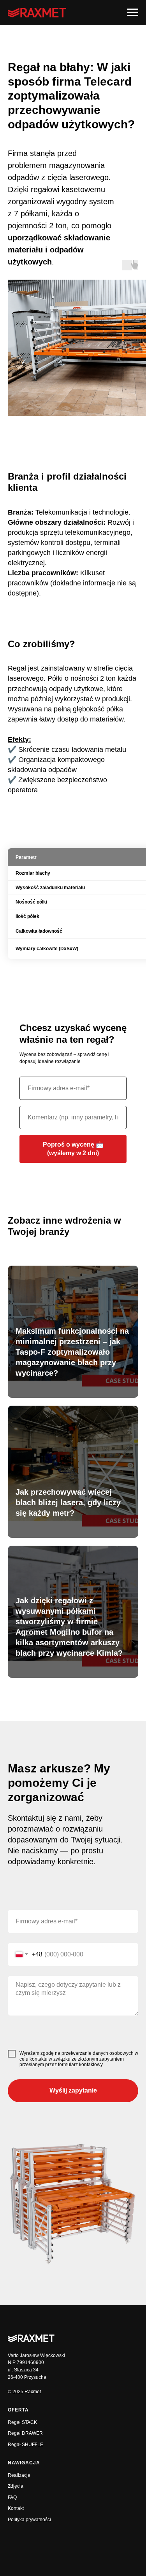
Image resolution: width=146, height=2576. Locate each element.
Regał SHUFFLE (26, 2445)
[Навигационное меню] (133, 12)
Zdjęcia (16, 2486)
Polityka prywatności (29, 2520)
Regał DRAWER (25, 2433)
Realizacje (19, 2475)
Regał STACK (22, 2422)
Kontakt (16, 2508)
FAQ (12, 2497)
